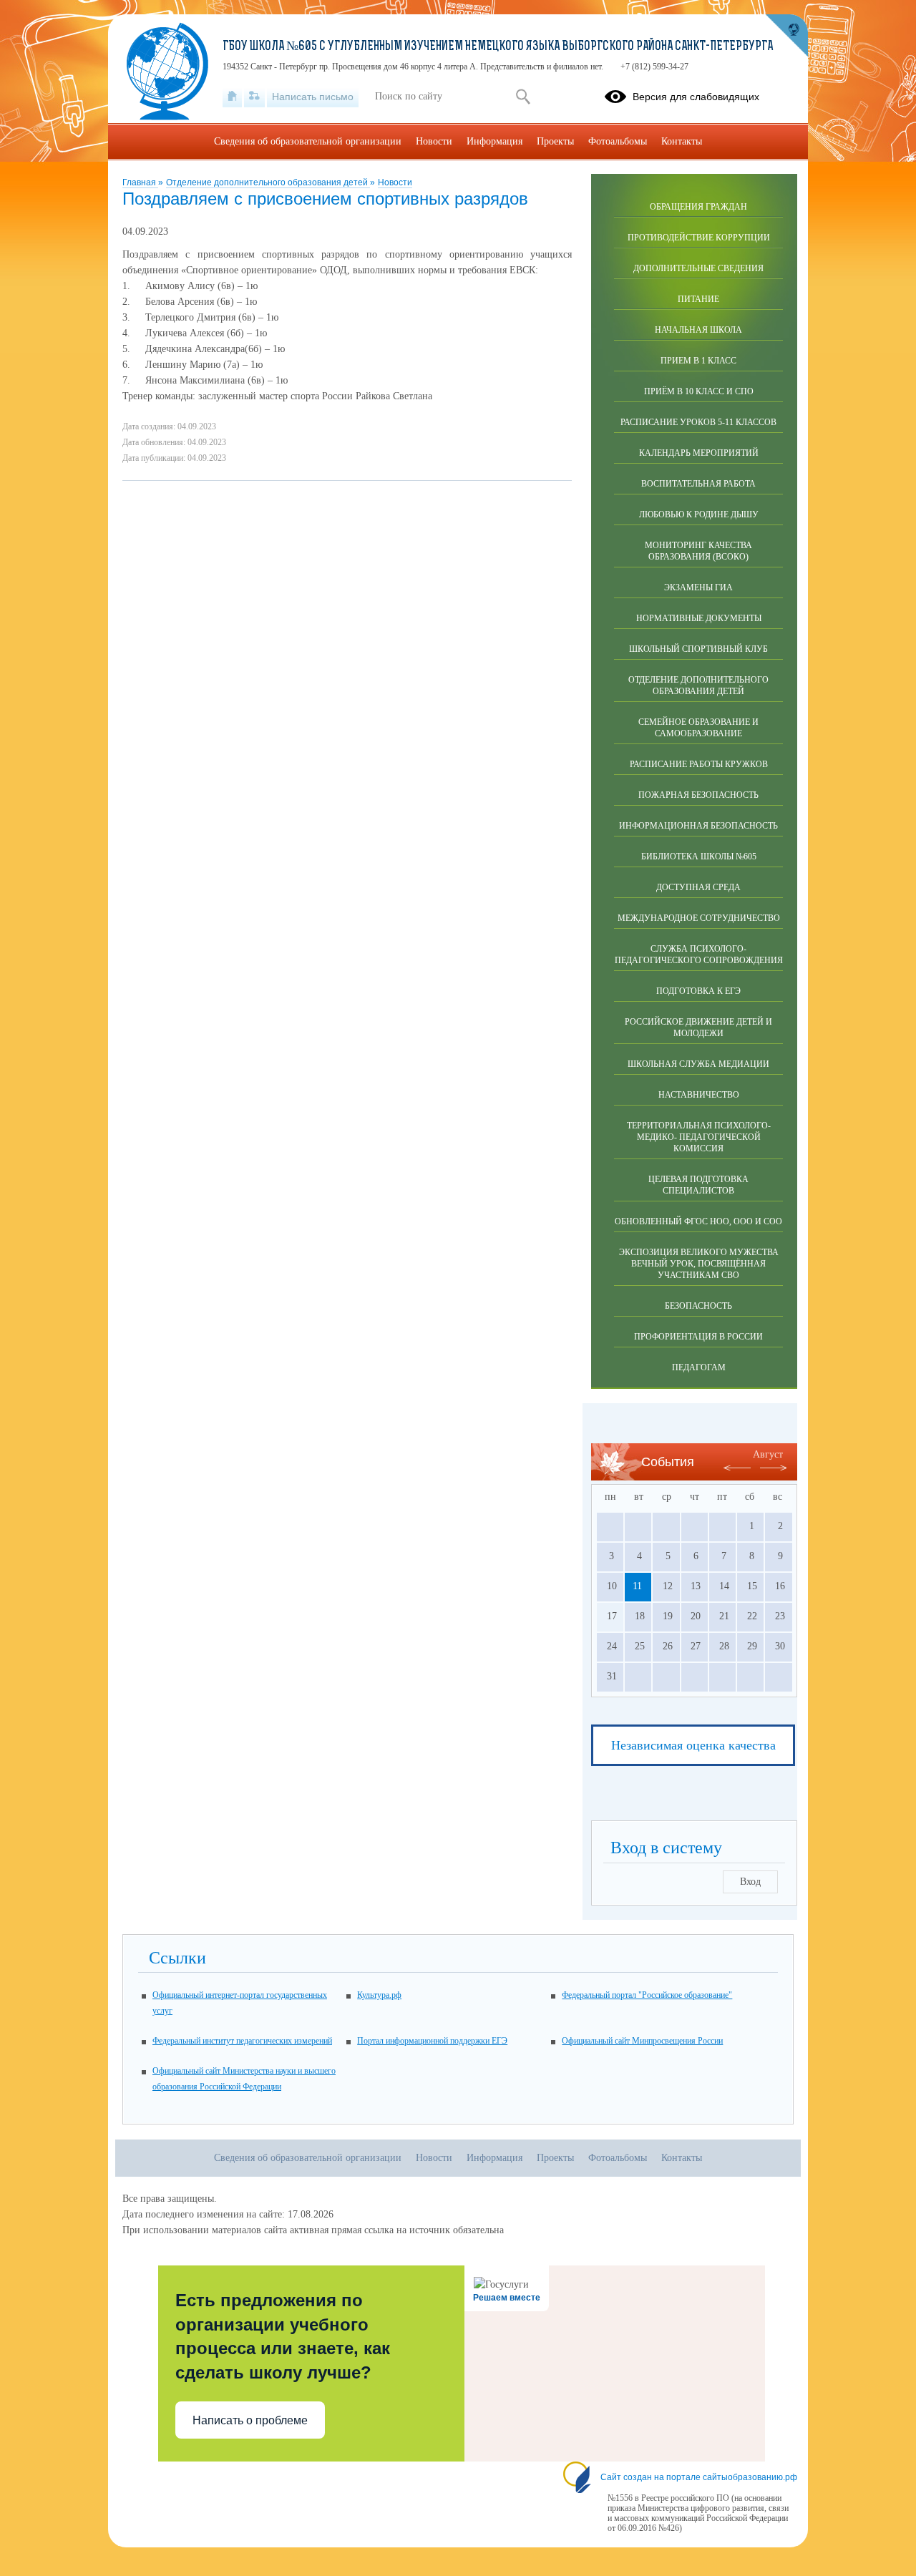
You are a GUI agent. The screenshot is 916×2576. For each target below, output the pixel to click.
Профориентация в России (698, 1337)
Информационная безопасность (698, 826)
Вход (750, 1882)
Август (768, 1454)
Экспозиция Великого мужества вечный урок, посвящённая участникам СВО (699, 1264)
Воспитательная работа (698, 484)
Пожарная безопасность (698, 795)
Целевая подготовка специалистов (698, 1185)
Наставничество (699, 1095)
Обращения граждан (698, 207)
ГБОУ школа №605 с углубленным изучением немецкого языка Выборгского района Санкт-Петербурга (498, 47)
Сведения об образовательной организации (308, 141)
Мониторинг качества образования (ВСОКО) (698, 551)
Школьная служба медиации (698, 1064)
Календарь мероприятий (699, 453)
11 (637, 1586)
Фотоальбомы (618, 141)
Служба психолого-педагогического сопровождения (699, 955)
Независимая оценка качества (693, 1745)
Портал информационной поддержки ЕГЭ (432, 2041)
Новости (395, 182)
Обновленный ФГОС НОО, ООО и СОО (698, 1221)
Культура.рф (379, 1995)
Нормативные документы (699, 618)
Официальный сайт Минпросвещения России (642, 2041)
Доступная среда (698, 887)
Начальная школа (698, 330)
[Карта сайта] (254, 97)
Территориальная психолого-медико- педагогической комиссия (699, 1137)
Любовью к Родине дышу (699, 514)
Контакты (682, 141)
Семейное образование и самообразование (698, 728)
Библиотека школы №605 (699, 857)
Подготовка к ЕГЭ (698, 991)
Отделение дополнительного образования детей (268, 182)
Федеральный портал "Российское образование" (647, 1995)
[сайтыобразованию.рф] (786, 36)
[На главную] (232, 97)
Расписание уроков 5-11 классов (698, 422)
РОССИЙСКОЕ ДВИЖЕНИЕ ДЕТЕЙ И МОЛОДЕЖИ (698, 1028)
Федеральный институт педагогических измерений (242, 2041)
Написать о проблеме (250, 2420)
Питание (698, 299)
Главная (140, 182)
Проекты (555, 141)
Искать (523, 97)
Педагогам (699, 1367)
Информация (494, 141)
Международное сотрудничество (699, 918)
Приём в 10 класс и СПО (699, 391)
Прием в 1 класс (698, 361)
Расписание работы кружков (699, 764)
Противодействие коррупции (699, 238)
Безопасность (698, 1306)
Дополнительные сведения (698, 268)
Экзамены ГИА (698, 587)
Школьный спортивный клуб (698, 649)
